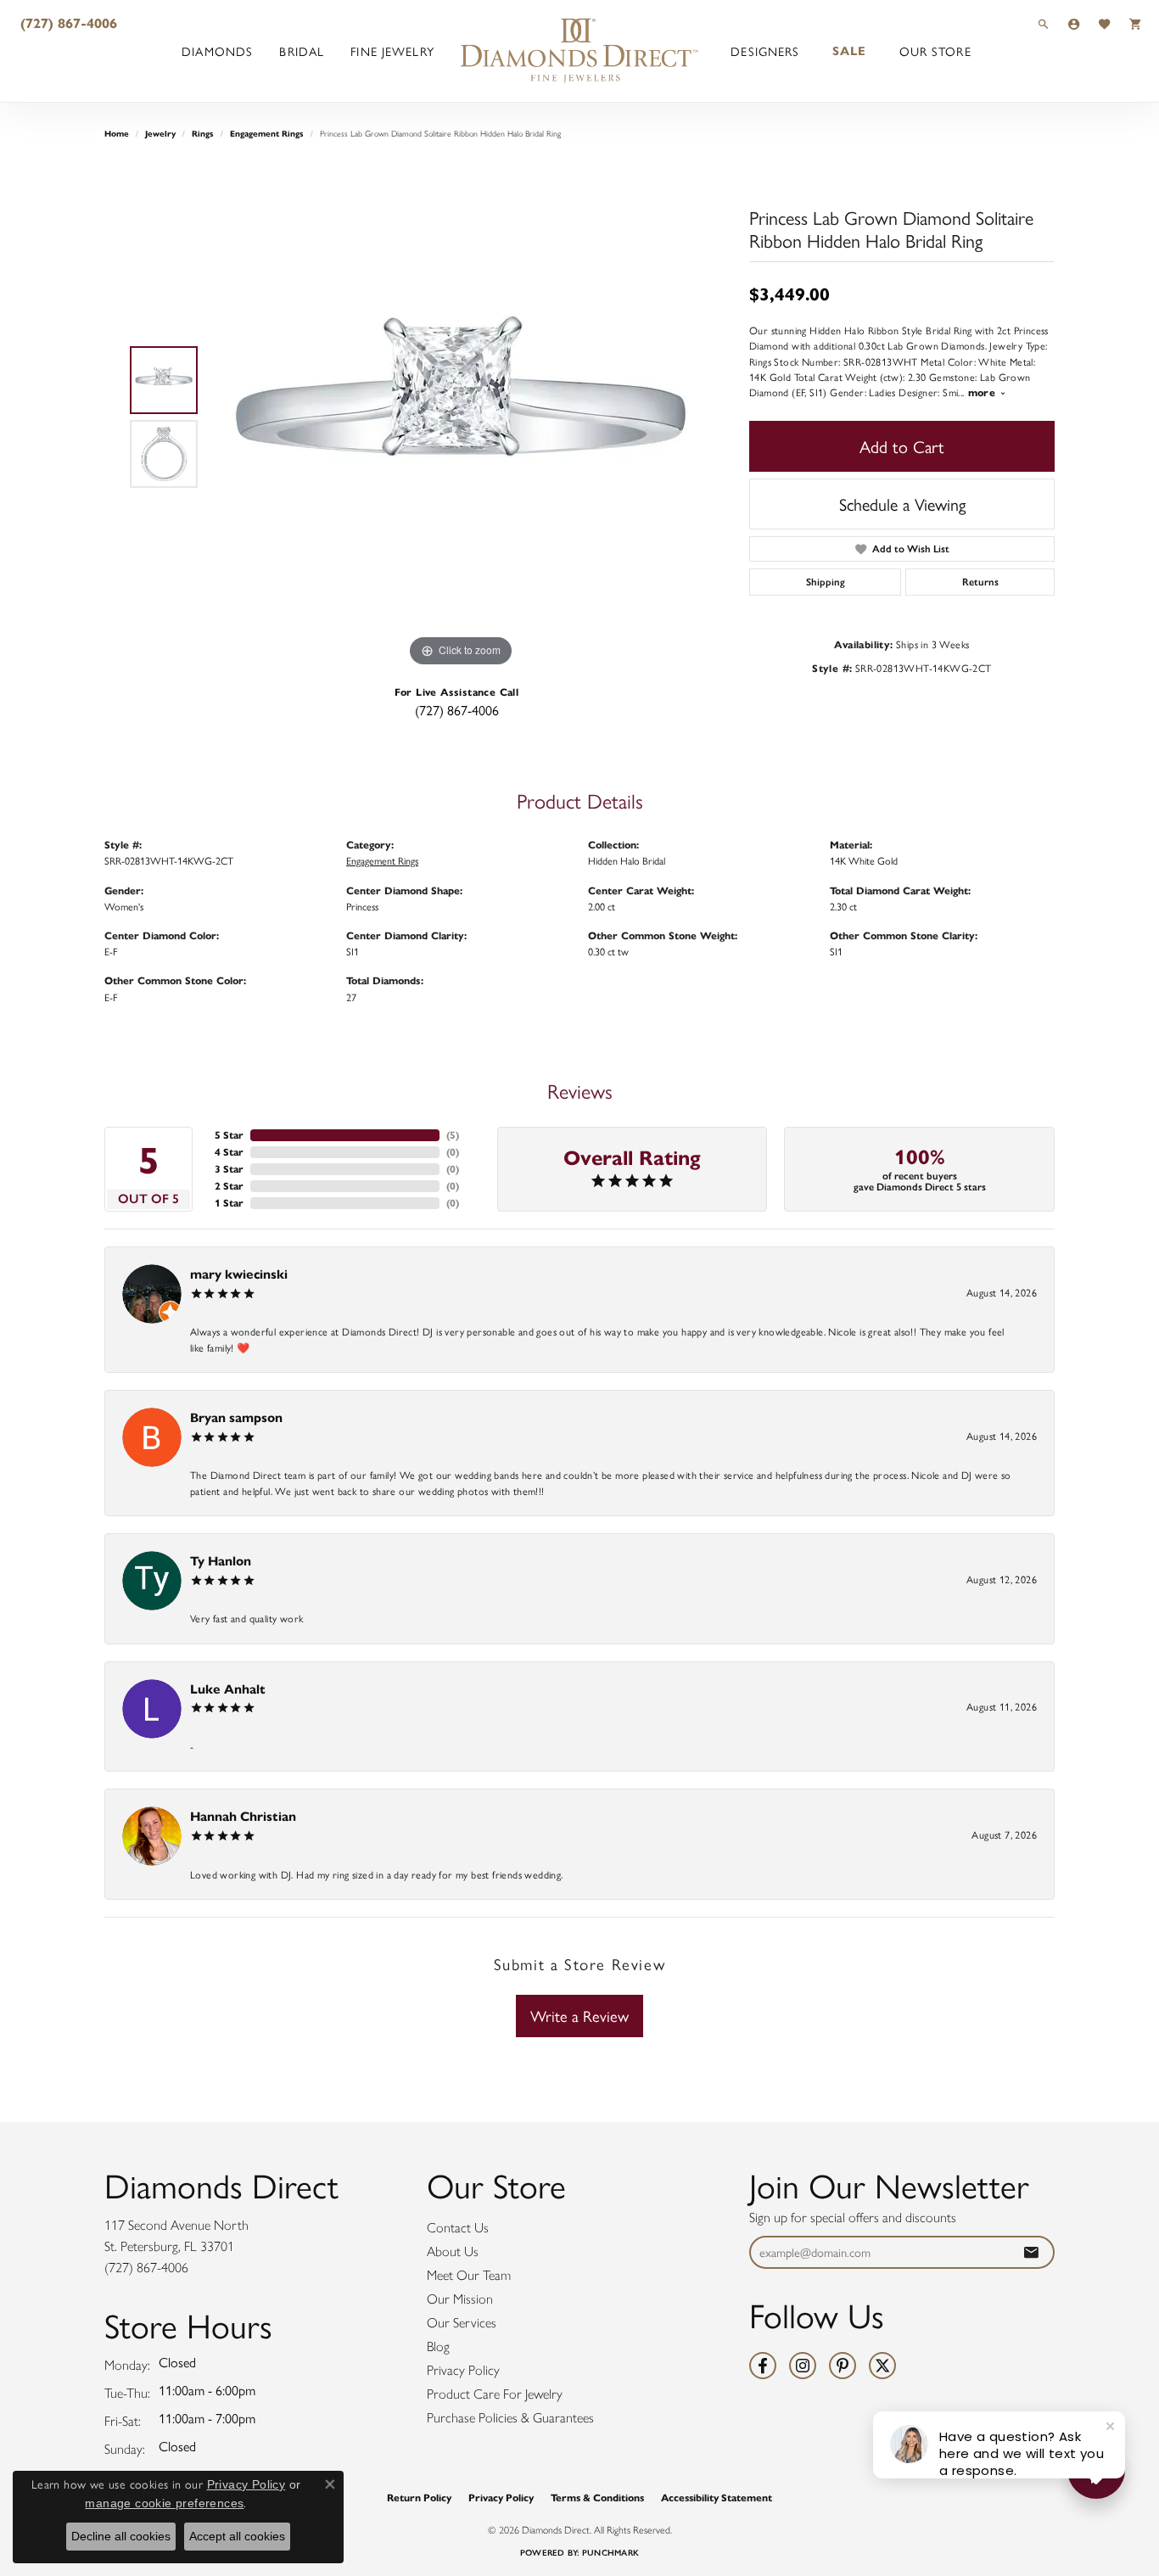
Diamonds (217, 51)
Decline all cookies (121, 2536)
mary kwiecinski (239, 1274)
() (453, 1135)
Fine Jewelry (392, 51)
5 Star (229, 1135)
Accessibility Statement (717, 2498)
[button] (1044, 23)
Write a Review (579, 2016)
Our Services (462, 2323)
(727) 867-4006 (457, 710)
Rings (203, 134)
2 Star (229, 1186)
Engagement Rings (267, 134)
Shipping (826, 582)
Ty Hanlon (221, 1561)
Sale (849, 51)
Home (117, 134)
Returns (980, 582)
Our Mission (460, 2299)
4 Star (229, 1152)
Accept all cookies (237, 2536)
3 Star (229, 1169)
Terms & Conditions (597, 2498)
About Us (453, 2251)
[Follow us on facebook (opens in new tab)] (763, 2366)
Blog (438, 2346)
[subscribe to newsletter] (1031, 2252)
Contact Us (458, 2228)
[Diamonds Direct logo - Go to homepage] (579, 51)
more (984, 392)
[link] (67, 23)
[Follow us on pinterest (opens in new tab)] (843, 2366)
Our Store (935, 51)
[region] (461, 417)
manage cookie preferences (164, 2503)
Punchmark (610, 2553)
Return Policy (419, 2498)
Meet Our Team (469, 2275)
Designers (765, 51)
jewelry (160, 134)
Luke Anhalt (228, 1689)
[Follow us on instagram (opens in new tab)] (803, 2366)
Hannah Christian (243, 1816)
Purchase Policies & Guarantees (510, 2418)
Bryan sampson (236, 1417)
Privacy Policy (463, 2370)
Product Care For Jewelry (495, 2394)
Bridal (302, 51)
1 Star (229, 1203)
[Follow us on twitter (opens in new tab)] (882, 2366)
